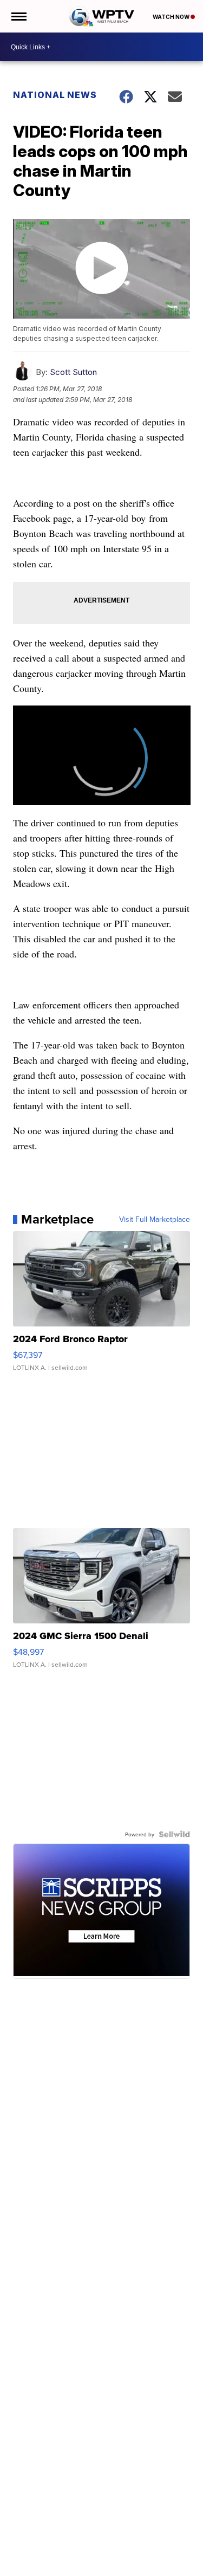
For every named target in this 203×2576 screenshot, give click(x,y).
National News (55, 95)
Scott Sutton (73, 372)
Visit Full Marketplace (155, 1219)
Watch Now (172, 17)
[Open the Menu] (18, 16)
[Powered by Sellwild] (174, 1834)
